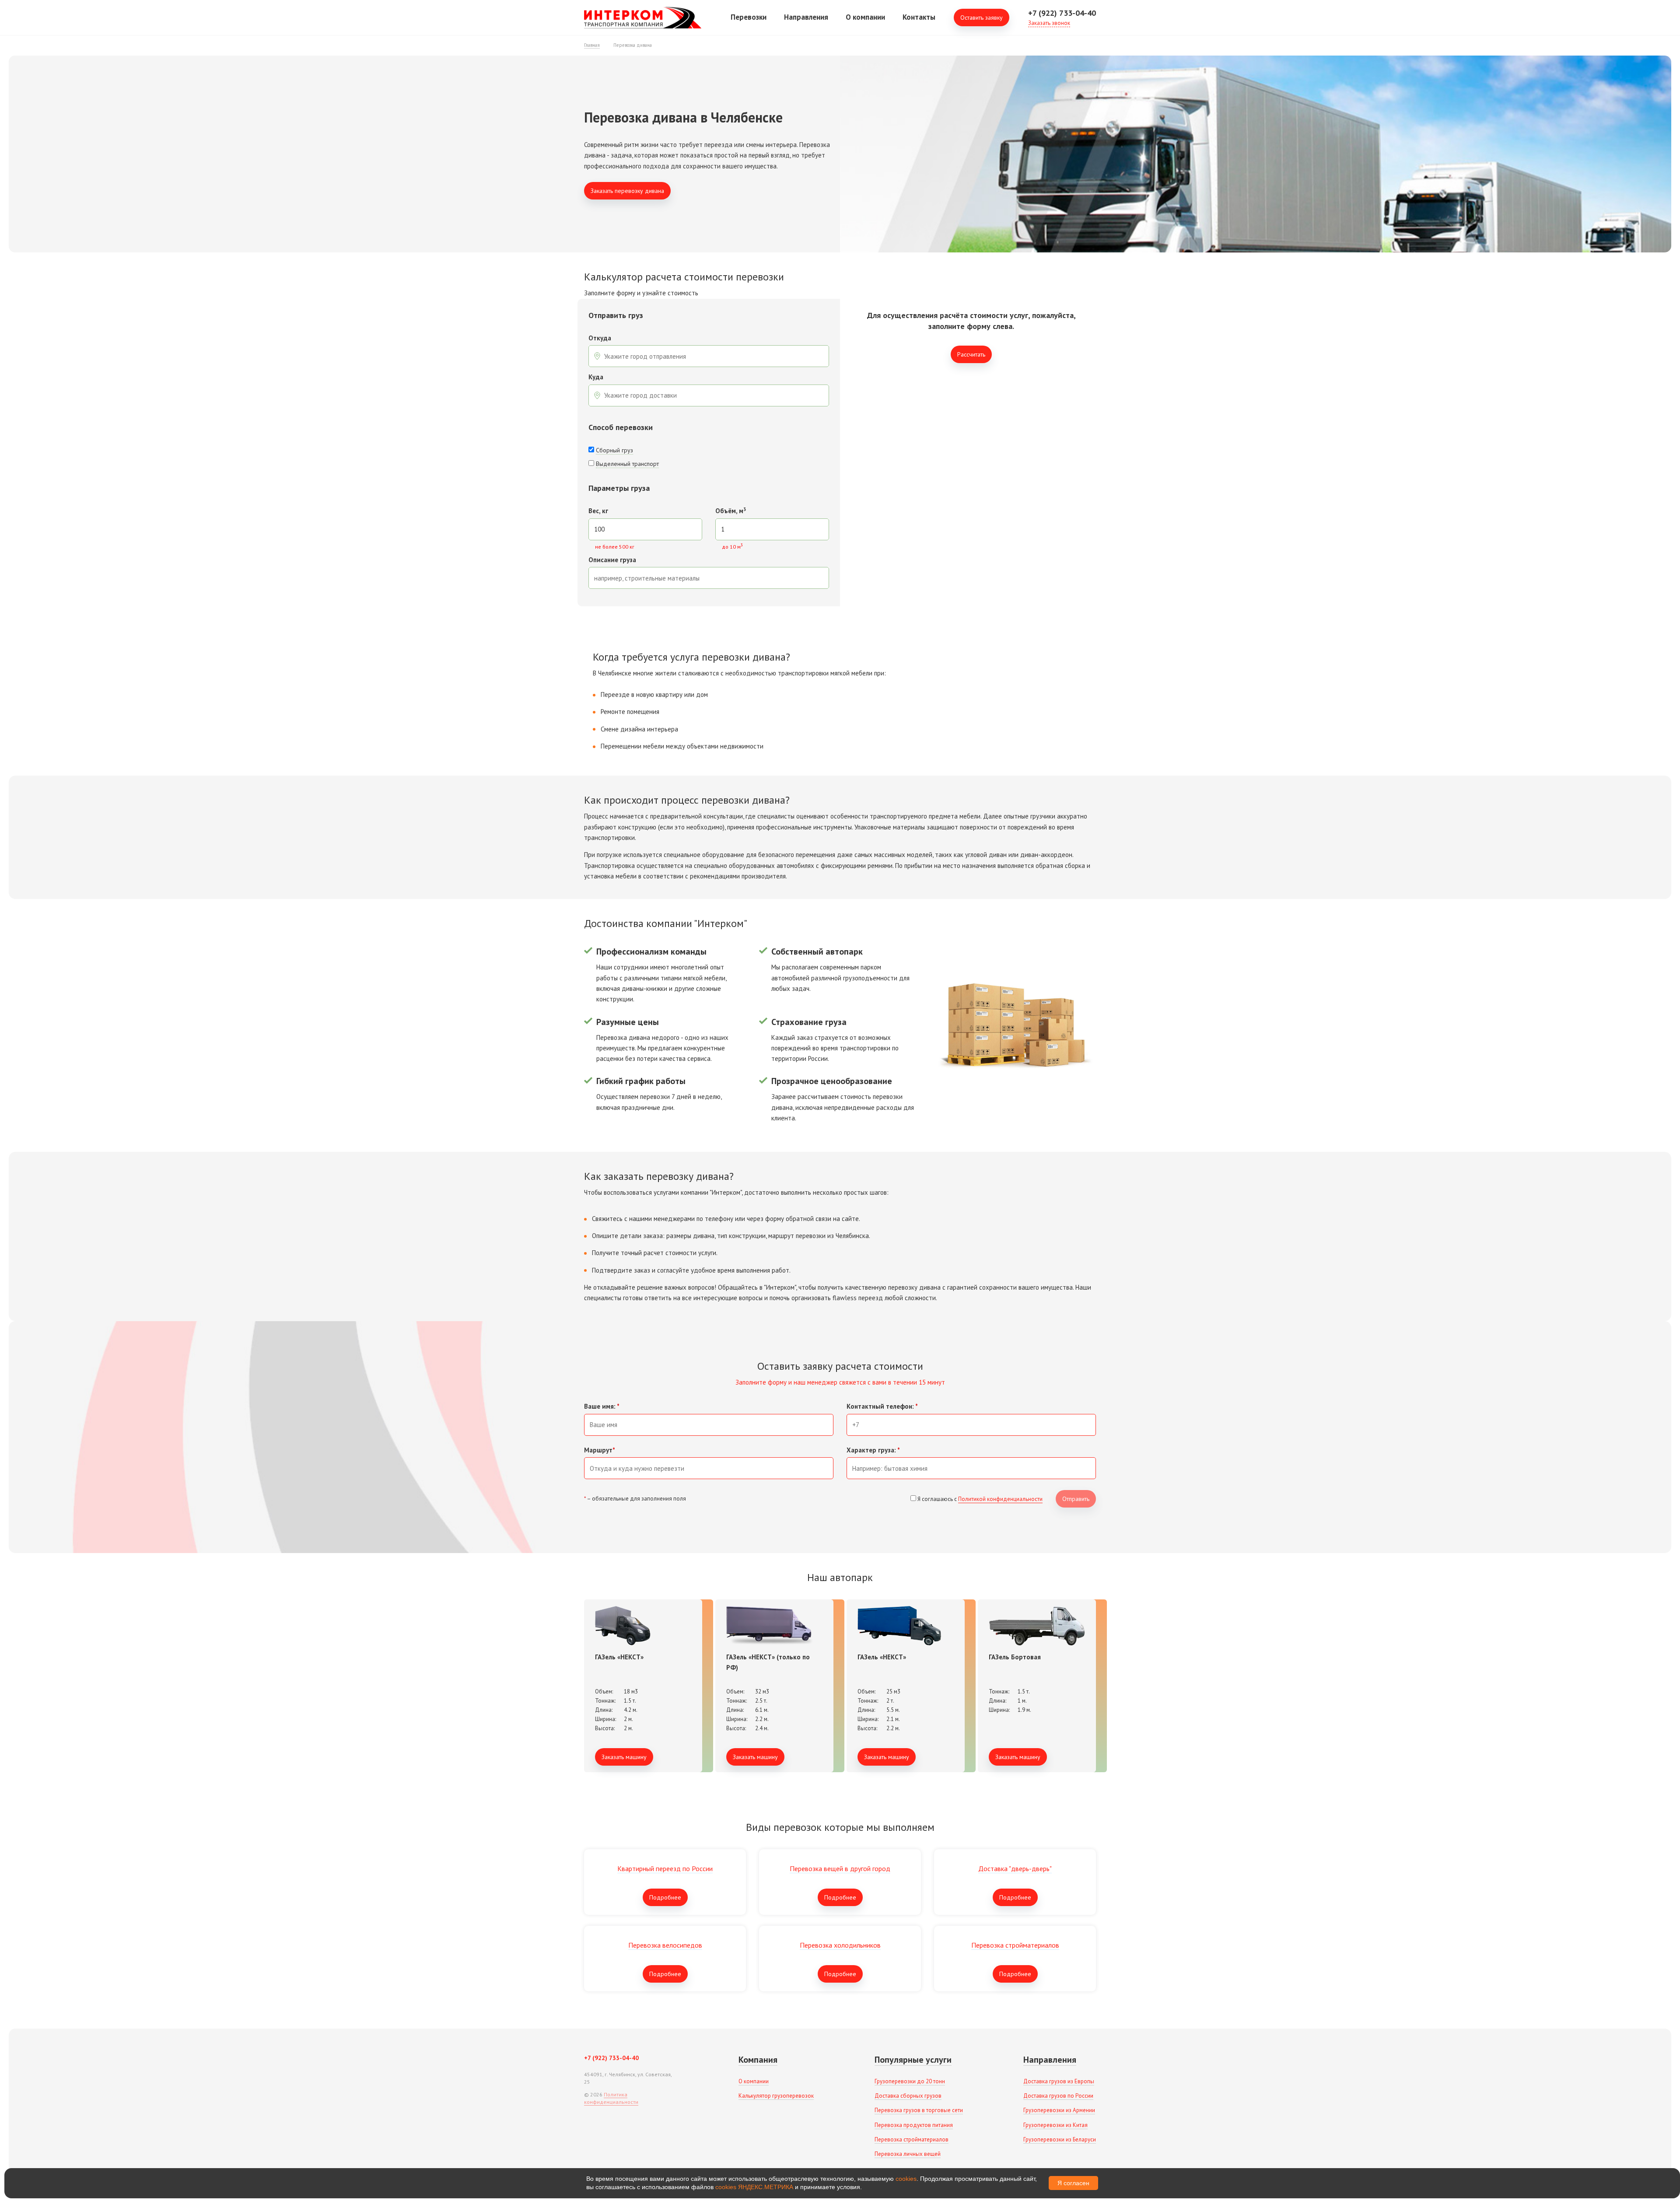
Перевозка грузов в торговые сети (919, 2110)
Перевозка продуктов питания (914, 2125)
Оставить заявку (982, 17)
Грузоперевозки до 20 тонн (910, 2081)
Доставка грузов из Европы (1059, 2081)
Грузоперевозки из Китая (1055, 2125)
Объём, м (731, 511)
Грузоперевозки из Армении (1059, 2110)
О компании (865, 17)
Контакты (919, 17)
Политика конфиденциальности (611, 2098)
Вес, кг (598, 511)
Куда (596, 377)
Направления (806, 17)
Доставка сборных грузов (908, 2096)
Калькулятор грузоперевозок (776, 2096)
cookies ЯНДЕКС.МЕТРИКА (754, 2187)
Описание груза (612, 560)
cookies (906, 2179)
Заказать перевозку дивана (627, 191)
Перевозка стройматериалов (912, 2139)
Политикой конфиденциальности (1000, 1499)
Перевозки (749, 17)
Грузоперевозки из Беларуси (1060, 2139)
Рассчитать (971, 354)
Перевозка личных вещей (908, 2154)
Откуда (600, 338)
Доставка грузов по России (1058, 2096)
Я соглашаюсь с (980, 1499)
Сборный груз (614, 450)
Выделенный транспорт (627, 464)
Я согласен (1073, 2183)
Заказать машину (624, 1757)
